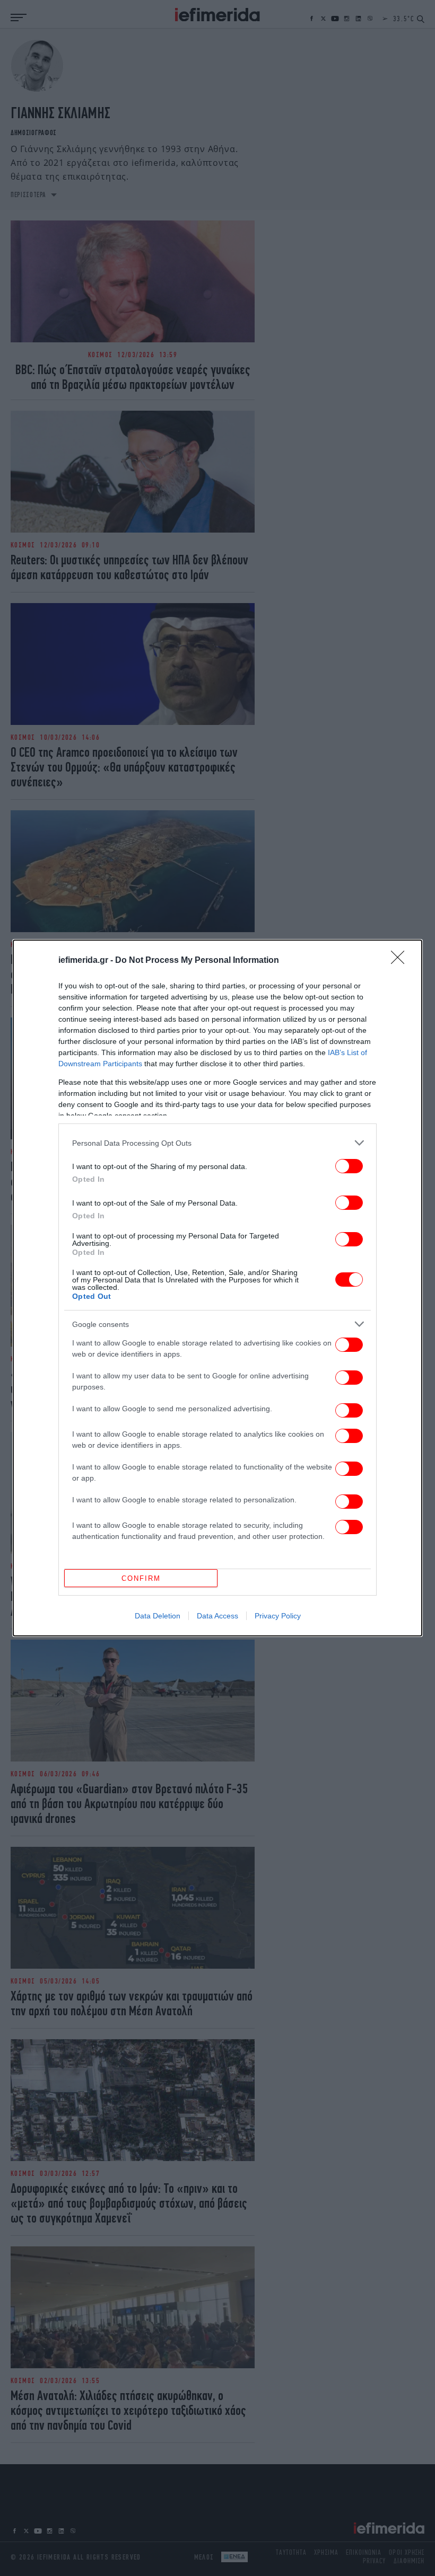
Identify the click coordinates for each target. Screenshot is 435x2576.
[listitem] (217, 1143)
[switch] (349, 1166)
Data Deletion (158, 1616)
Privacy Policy (278, 1616)
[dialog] (217, 1288)
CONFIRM (141, 1578)
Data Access (217, 1616)
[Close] (401, 961)
